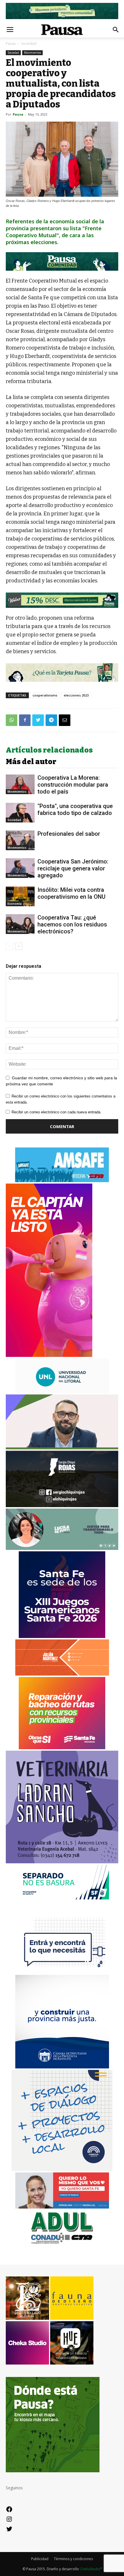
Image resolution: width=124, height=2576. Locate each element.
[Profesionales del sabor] (20, 841)
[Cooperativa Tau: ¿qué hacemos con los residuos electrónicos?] (20, 924)
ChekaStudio (90, 2569)
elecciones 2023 (76, 695)
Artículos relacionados (49, 750)
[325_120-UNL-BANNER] (62, 1391)
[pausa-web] (62, 1674)
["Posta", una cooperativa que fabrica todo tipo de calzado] (20, 813)
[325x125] (62, 2207)
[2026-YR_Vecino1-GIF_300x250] (62, 1972)
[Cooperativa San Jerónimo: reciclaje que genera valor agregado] (20, 868)
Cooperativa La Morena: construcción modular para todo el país (73, 785)
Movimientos (32, 53)
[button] (116, 30)
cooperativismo (45, 695)
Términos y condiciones (73, 2559)
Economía (15, 904)
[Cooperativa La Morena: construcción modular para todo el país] (20, 784)
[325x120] (62, 1898)
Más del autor (31, 762)
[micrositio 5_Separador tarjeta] (62, 673)
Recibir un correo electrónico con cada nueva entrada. (57, 1112)
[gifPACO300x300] (62, 1636)
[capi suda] (49, 1355)
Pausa (11, 43)
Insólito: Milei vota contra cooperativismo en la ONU (72, 893)
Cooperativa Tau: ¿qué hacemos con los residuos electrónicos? (72, 924)
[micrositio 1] (62, 261)
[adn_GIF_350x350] (62, 2169)
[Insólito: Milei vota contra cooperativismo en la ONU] (20, 897)
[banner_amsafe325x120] (62, 1181)
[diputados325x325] (62, 2067)
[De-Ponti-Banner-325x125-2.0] (62, 1548)
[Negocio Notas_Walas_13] (62, 600)
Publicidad (40, 2559)
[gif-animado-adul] (62, 2243)
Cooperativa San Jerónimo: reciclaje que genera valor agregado (73, 868)
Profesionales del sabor (69, 834)
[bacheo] (62, 1748)
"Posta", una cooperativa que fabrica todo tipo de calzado (75, 809)
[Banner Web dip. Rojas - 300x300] (62, 1506)
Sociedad (29, 43)
